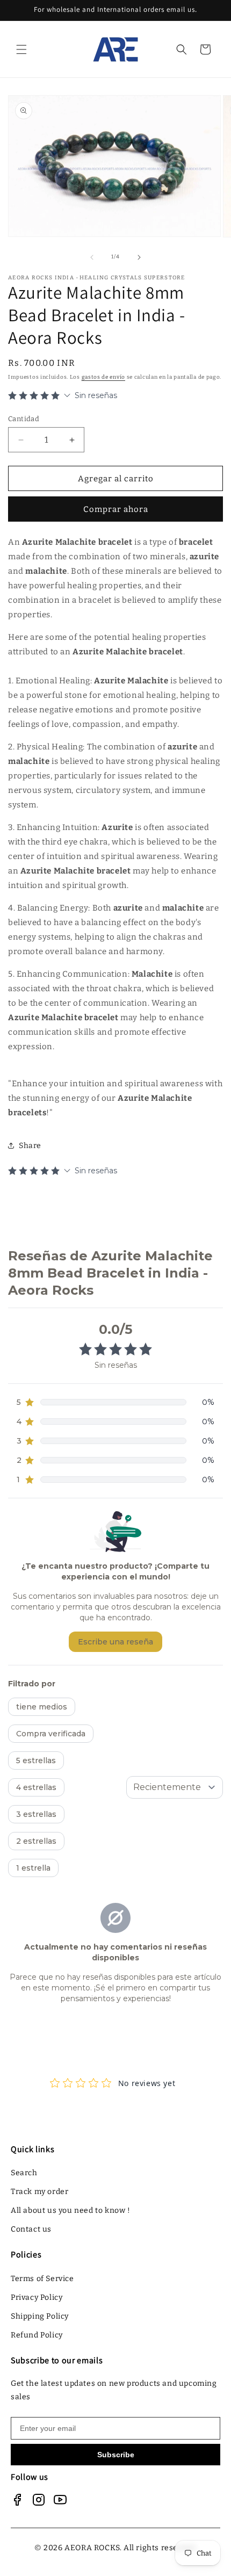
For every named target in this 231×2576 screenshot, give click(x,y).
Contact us (31, 2229)
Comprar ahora (116, 509)
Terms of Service (42, 2279)
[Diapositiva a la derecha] (139, 257)
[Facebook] (17, 2500)
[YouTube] (60, 2500)
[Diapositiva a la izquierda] (92, 257)
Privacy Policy (37, 2297)
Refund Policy (37, 2335)
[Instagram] (39, 2500)
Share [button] (30, 1146)
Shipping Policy (40, 2316)
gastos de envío (104, 377)
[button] (21, 49)
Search (24, 2173)
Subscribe (116, 2455)
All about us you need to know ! (71, 2210)
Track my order (39, 2192)
